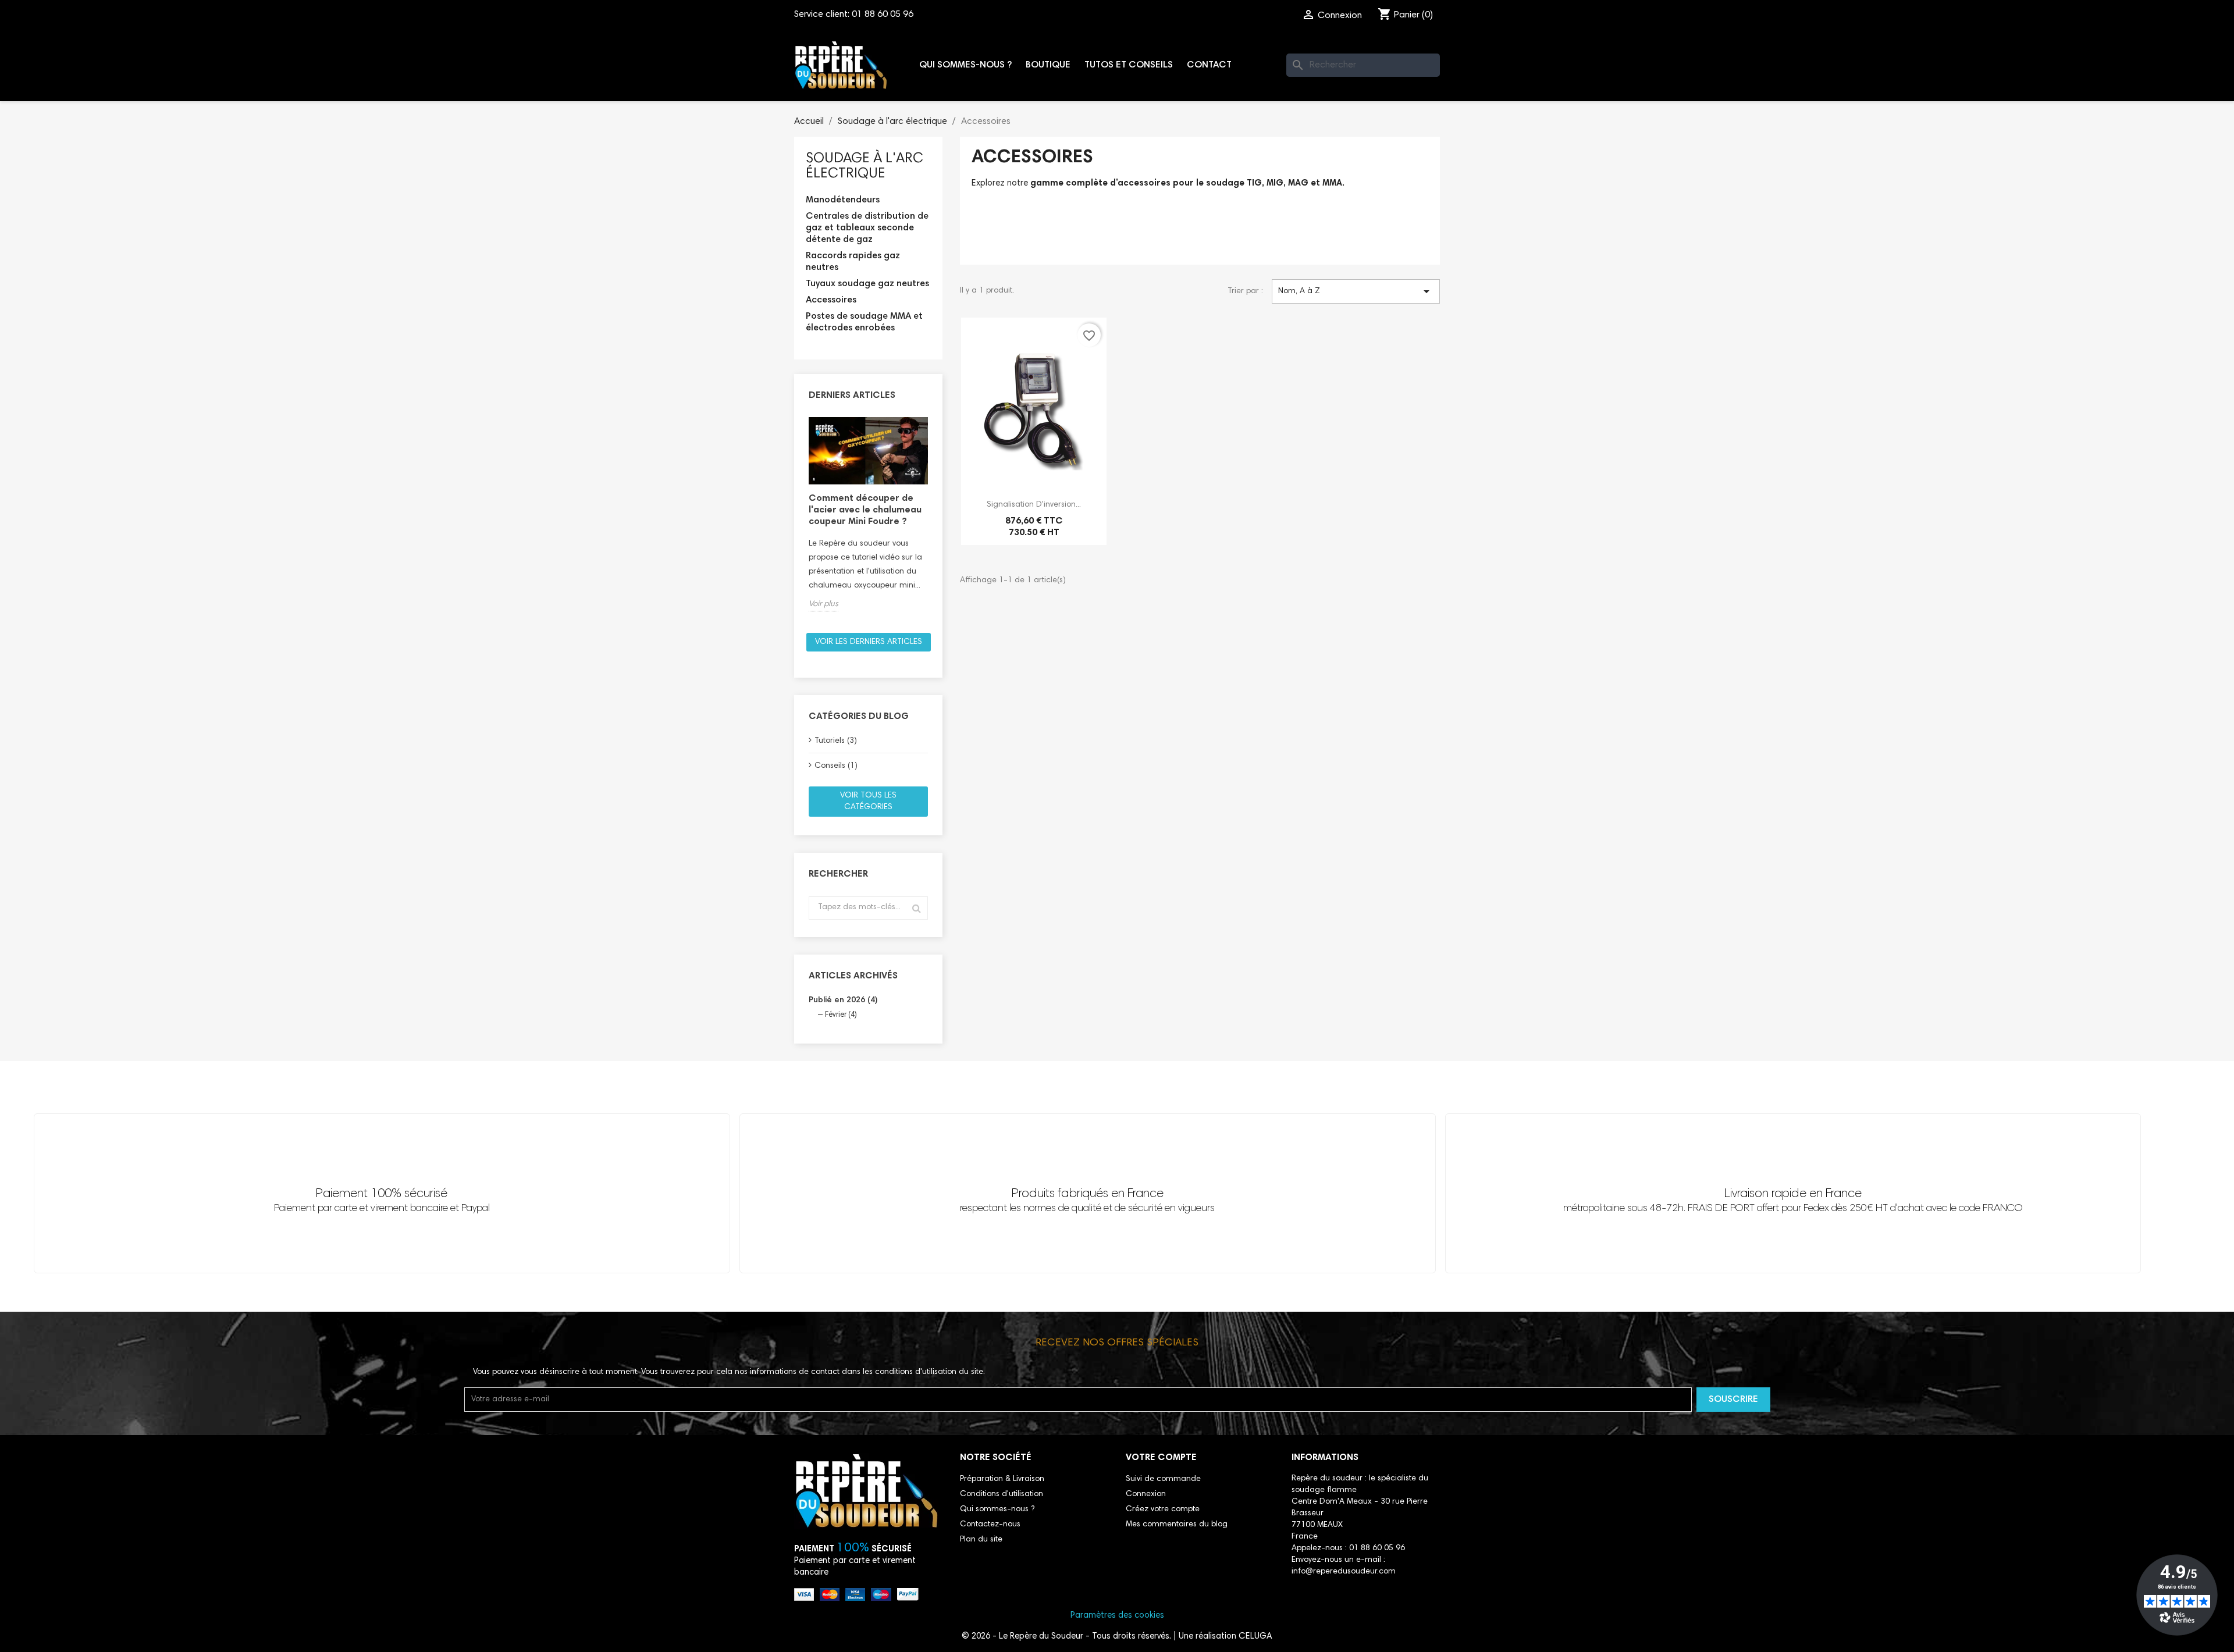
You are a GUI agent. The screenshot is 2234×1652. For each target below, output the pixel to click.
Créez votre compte (1163, 1509)
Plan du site (981, 1540)
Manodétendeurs (843, 200)
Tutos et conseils (1129, 65)
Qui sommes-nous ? (965, 65)
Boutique (1048, 65)
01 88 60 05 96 (883, 15)
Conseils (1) (836, 766)
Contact (1209, 65)
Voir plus (823, 604)
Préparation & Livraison (1002, 1479)
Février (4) (841, 1015)
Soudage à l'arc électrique (865, 166)
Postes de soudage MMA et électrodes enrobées (864, 322)
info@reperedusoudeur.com (1344, 1572)
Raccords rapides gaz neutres (853, 262)
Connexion (1146, 1494)
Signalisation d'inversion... (1034, 505)
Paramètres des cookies (1117, 1616)
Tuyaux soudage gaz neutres (867, 284)
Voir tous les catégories (868, 802)
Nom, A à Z (1356, 291)
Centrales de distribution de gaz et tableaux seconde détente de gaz (867, 228)
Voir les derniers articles (869, 642)
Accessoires (831, 300)
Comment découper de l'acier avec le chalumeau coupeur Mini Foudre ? (865, 510)
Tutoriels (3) (836, 741)
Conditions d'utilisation (1002, 1494)
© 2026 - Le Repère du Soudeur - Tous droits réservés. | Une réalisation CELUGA (1117, 1637)
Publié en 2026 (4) (843, 1001)
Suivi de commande (1163, 1479)
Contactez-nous (990, 1525)
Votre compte (1161, 1458)
